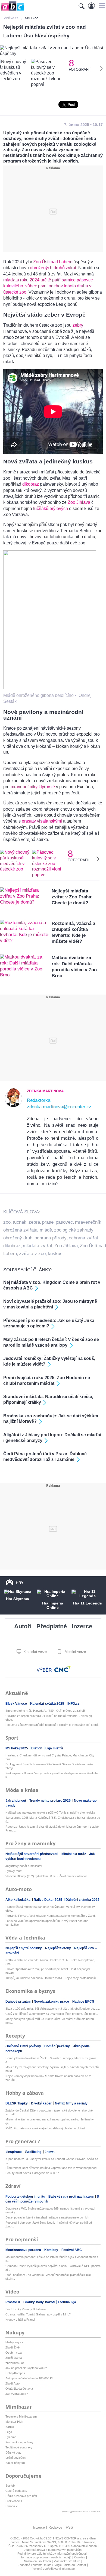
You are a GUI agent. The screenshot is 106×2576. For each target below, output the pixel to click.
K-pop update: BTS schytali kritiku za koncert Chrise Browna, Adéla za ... (52, 2161)
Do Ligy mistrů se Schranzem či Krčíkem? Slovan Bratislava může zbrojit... (49, 1766)
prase (48, 1222)
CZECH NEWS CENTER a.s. (63, 2538)
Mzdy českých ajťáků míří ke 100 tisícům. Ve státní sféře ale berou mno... (50, 2021)
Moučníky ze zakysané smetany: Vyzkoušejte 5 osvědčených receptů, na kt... (52, 2069)
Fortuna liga (67, 2302)
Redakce (55, 2527)
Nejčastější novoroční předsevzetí (32, 1854)
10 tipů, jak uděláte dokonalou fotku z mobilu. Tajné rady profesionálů (51, 1978)
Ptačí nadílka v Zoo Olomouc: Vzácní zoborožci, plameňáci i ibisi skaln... (48, 2277)
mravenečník (88, 1222)
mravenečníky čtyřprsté (33, 787)
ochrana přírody (51, 1238)
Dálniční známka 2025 (82, 1900)
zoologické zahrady (74, 1230)
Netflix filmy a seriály (71, 2103)
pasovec (64, 1222)
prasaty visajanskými (42, 821)
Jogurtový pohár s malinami (24, 1866)
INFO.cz (73, 1704)
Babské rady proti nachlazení (71, 2197)
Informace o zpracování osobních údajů (45, 2557)
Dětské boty (13, 2452)
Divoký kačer (42, 2103)
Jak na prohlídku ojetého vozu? (26, 2368)
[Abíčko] (12, 11)
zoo (7, 1222)
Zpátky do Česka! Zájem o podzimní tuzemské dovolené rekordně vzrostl (49, 2112)
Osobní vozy (14, 2353)
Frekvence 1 (14, 2501)
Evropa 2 (11, 2506)
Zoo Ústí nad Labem (53, 262)
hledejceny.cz (14, 2342)
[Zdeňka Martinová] (13, 1106)
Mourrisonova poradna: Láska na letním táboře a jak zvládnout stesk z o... (52, 2259)
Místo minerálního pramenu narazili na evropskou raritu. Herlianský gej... (50, 2121)
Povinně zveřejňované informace (53, 2569)
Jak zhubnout (16, 1801)
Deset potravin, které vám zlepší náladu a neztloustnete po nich (47, 2217)
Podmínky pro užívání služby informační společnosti (52, 2554)
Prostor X (13, 2302)
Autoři (23, 1626)
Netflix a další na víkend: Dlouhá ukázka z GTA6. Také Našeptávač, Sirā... (50, 1962)
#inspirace (14, 2152)
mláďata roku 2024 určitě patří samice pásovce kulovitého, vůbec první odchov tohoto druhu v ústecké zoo (48, 286)
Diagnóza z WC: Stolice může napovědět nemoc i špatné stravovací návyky (50, 2210)
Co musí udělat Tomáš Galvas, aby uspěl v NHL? (38, 2314)
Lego (9, 2432)
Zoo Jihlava (79, 502)
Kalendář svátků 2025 (48, 1704)
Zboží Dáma (14, 2358)
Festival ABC (72, 2250)
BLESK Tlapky (17, 2103)
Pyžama (11, 2437)
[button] (101, 6)
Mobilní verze (75, 1652)
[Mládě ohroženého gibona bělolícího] (50, 688)
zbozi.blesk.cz (15, 2363)
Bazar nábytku (15, 2463)
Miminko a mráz (74, 1854)
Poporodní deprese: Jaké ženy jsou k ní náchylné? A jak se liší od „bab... (49, 2224)
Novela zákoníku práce (52, 2002)
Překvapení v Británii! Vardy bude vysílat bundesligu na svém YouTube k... (52, 1775)
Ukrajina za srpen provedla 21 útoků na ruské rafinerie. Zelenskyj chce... (49, 1718)
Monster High (14, 2422)
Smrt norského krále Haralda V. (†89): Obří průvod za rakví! (45, 1711)
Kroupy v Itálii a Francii (20, 2320)
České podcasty (16, 2491)
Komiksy (52, 2250)
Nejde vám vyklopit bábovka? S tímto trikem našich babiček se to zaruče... (48, 2078)
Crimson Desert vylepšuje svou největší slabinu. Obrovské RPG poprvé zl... (53, 2268)
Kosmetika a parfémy (19, 2442)
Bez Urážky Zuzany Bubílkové (26, 2309)
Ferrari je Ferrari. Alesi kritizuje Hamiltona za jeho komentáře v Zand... (51, 1916)
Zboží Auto (13, 2383)
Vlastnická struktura (67, 2561)
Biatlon (37, 1748)
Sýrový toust (14, 1871)
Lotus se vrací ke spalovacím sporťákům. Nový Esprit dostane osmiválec (47, 1923)
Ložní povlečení (16, 2458)
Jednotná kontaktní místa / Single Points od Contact (52, 2565)
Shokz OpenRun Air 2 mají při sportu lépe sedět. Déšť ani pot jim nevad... (48, 1971)
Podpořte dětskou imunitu (26, 2197)
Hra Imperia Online (53, 1605)
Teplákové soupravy (19, 2447)
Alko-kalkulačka (18, 1900)
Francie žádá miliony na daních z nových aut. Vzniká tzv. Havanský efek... (50, 1909)
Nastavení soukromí (37, 2561)
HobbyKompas (15, 2373)
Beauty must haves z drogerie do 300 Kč (32, 2173)
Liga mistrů (54, 1748)
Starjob (10, 2486)
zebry (78, 325)
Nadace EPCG (83, 2002)
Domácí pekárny (57, 2046)
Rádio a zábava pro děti (21, 2496)
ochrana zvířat (83, 1238)
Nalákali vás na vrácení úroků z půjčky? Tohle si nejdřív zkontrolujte (50, 1812)
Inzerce (82, 1626)
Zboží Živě (13, 2347)
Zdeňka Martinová (45, 1091)
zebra (34, 1222)
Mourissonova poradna (24, 2250)
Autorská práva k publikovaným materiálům (53, 2550)
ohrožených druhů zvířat (53, 268)
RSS (69, 2527)
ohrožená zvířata (20, 1230)
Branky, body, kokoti (39, 2302)
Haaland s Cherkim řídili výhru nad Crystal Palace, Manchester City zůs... (50, 1757)
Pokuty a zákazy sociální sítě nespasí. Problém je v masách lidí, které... (53, 1725)
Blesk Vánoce (17, 1704)
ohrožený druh (18, 1238)
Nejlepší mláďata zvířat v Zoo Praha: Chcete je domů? (72, 897)
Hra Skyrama (18, 1599)
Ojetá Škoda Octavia (19, 2389)
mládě (46, 1230)
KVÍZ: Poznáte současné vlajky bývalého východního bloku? (45, 2128)
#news (50, 2152)
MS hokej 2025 (17, 1748)
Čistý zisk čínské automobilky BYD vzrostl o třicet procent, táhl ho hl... (52, 2014)
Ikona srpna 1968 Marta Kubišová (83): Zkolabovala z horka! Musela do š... (53, 1820)
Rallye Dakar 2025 (48, 1900)
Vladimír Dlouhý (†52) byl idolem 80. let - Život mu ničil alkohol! (46, 1876)
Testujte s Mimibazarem (21, 2416)
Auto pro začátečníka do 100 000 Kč (29, 2378)
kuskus (55, 1254)
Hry (20, 1583)
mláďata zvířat (38, 1246)
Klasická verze (35, 1652)
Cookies (80, 2557)
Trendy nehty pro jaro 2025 (50, 1801)
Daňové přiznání (18, 2002)
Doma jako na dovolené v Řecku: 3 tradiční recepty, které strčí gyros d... (51, 2060)
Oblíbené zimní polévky (24, 2046)
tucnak (20, 1222)
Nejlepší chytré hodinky (24, 1948)
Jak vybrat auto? (17, 2394)
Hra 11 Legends (88, 1603)
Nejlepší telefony (58, 1948)
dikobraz (31, 484)
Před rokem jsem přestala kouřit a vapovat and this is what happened (51, 2168)
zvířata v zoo (32, 1254)
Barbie (10, 2427)
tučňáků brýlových (51, 509)
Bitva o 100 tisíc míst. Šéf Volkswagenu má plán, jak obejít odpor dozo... (53, 2009)
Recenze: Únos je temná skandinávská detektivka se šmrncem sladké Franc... (52, 1828)
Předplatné (52, 1626)
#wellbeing (34, 2152)
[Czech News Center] (63, 1669)
